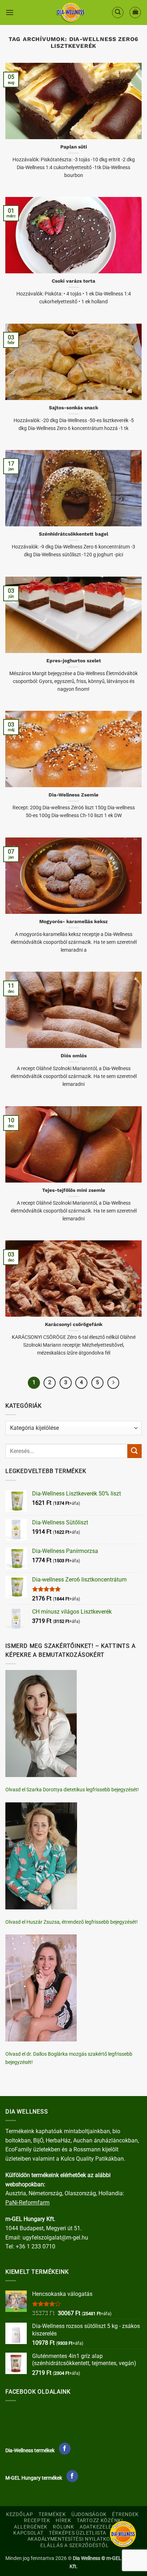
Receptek (37, 2521)
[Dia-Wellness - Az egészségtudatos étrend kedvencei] (71, 12)
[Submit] (135, 1451)
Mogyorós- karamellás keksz (73, 921)
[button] (10, 12)
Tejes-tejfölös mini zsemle (74, 1190)
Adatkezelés (97, 2527)
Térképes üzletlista (78, 2533)
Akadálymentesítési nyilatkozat (74, 2539)
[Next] (113, 1383)
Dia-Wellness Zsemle (73, 795)
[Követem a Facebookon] (65, 2449)
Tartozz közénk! (100, 2521)
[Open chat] (123, 2534)
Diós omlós (74, 1056)
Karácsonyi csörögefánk (74, 1324)
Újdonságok (89, 2514)
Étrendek (125, 2514)
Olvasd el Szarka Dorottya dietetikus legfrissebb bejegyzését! (72, 1790)
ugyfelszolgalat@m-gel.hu (55, 2238)
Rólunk (63, 2527)
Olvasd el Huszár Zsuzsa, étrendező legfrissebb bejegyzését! (72, 1922)
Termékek (52, 2514)
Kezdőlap (20, 2514)
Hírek (64, 2521)
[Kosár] (135, 12)
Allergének (31, 2527)
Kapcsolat (28, 2533)
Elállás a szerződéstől (74, 2545)
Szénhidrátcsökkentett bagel (73, 534)
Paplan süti (74, 147)
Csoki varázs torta (73, 281)
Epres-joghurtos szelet (74, 661)
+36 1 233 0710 (36, 2246)
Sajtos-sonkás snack (73, 408)
